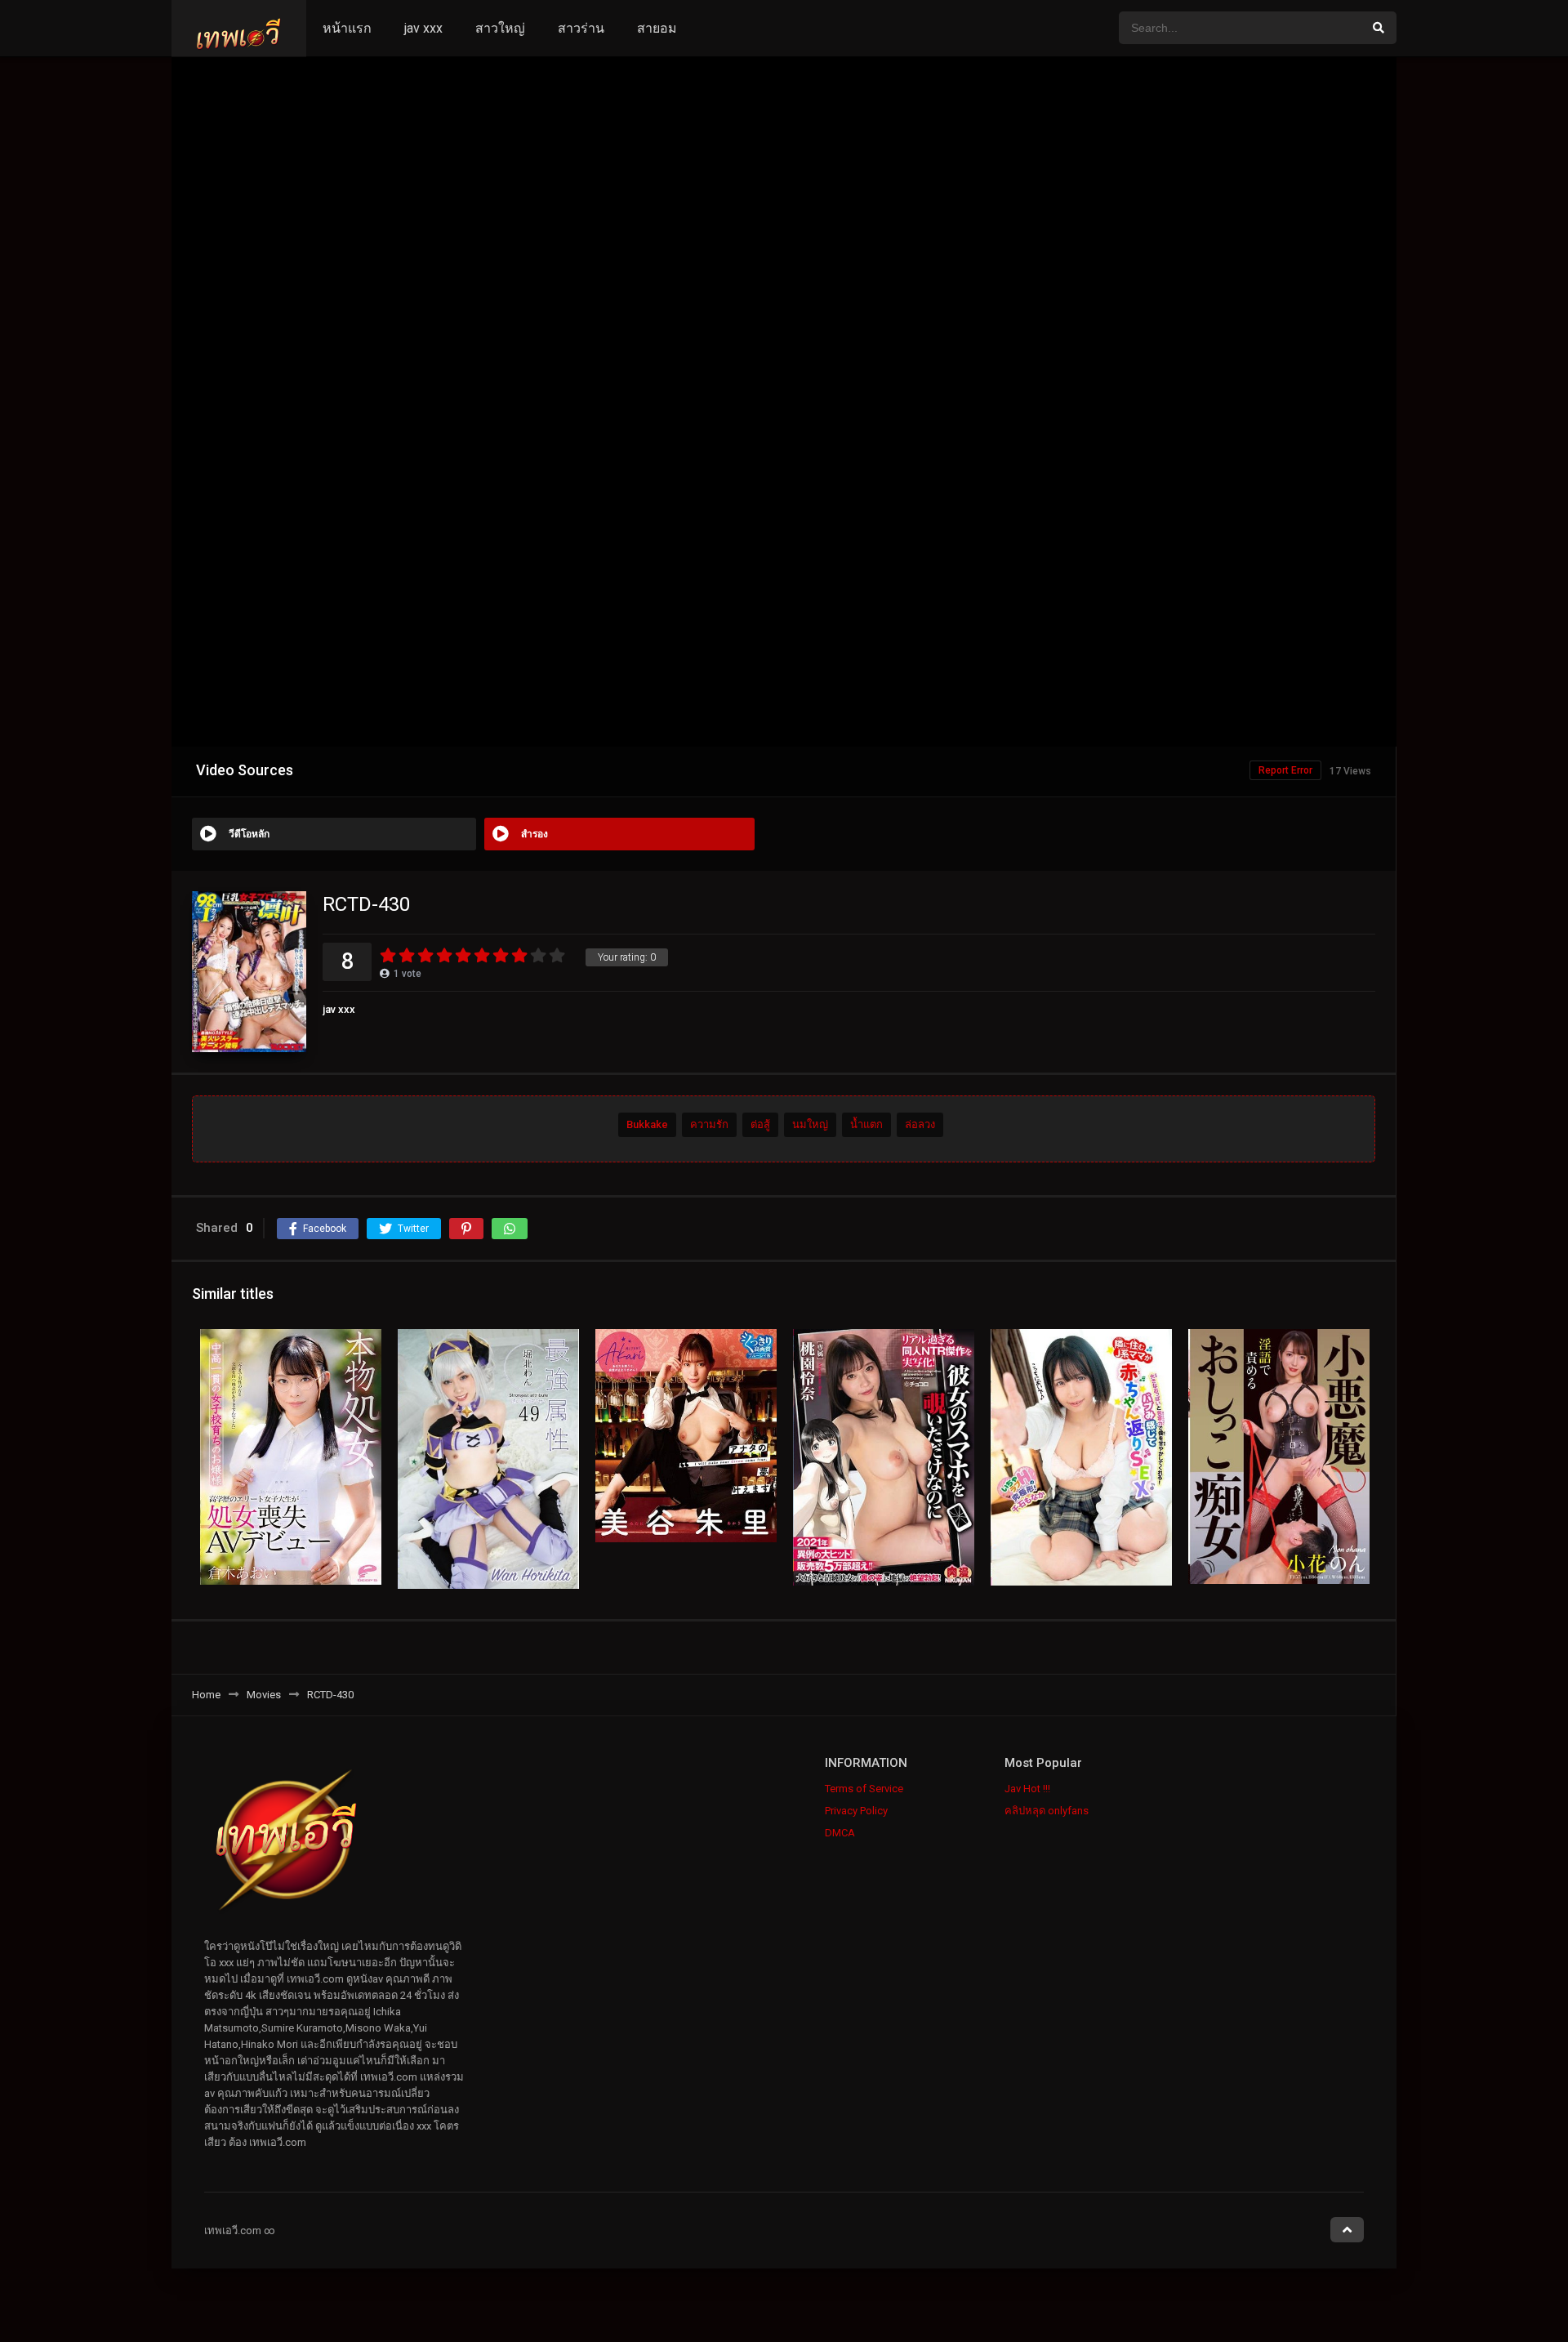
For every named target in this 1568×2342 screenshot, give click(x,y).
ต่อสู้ (760, 1125)
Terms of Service (864, 1789)
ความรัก (709, 1125)
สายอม (657, 28)
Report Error (1285, 770)
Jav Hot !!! (1027, 1789)
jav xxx (423, 28)
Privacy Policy (856, 1811)
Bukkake (647, 1125)
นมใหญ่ (810, 1125)
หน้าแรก (347, 28)
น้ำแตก (866, 1125)
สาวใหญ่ (500, 28)
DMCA (840, 1833)
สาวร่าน (581, 28)
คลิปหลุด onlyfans (1047, 1811)
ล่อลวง (920, 1125)
